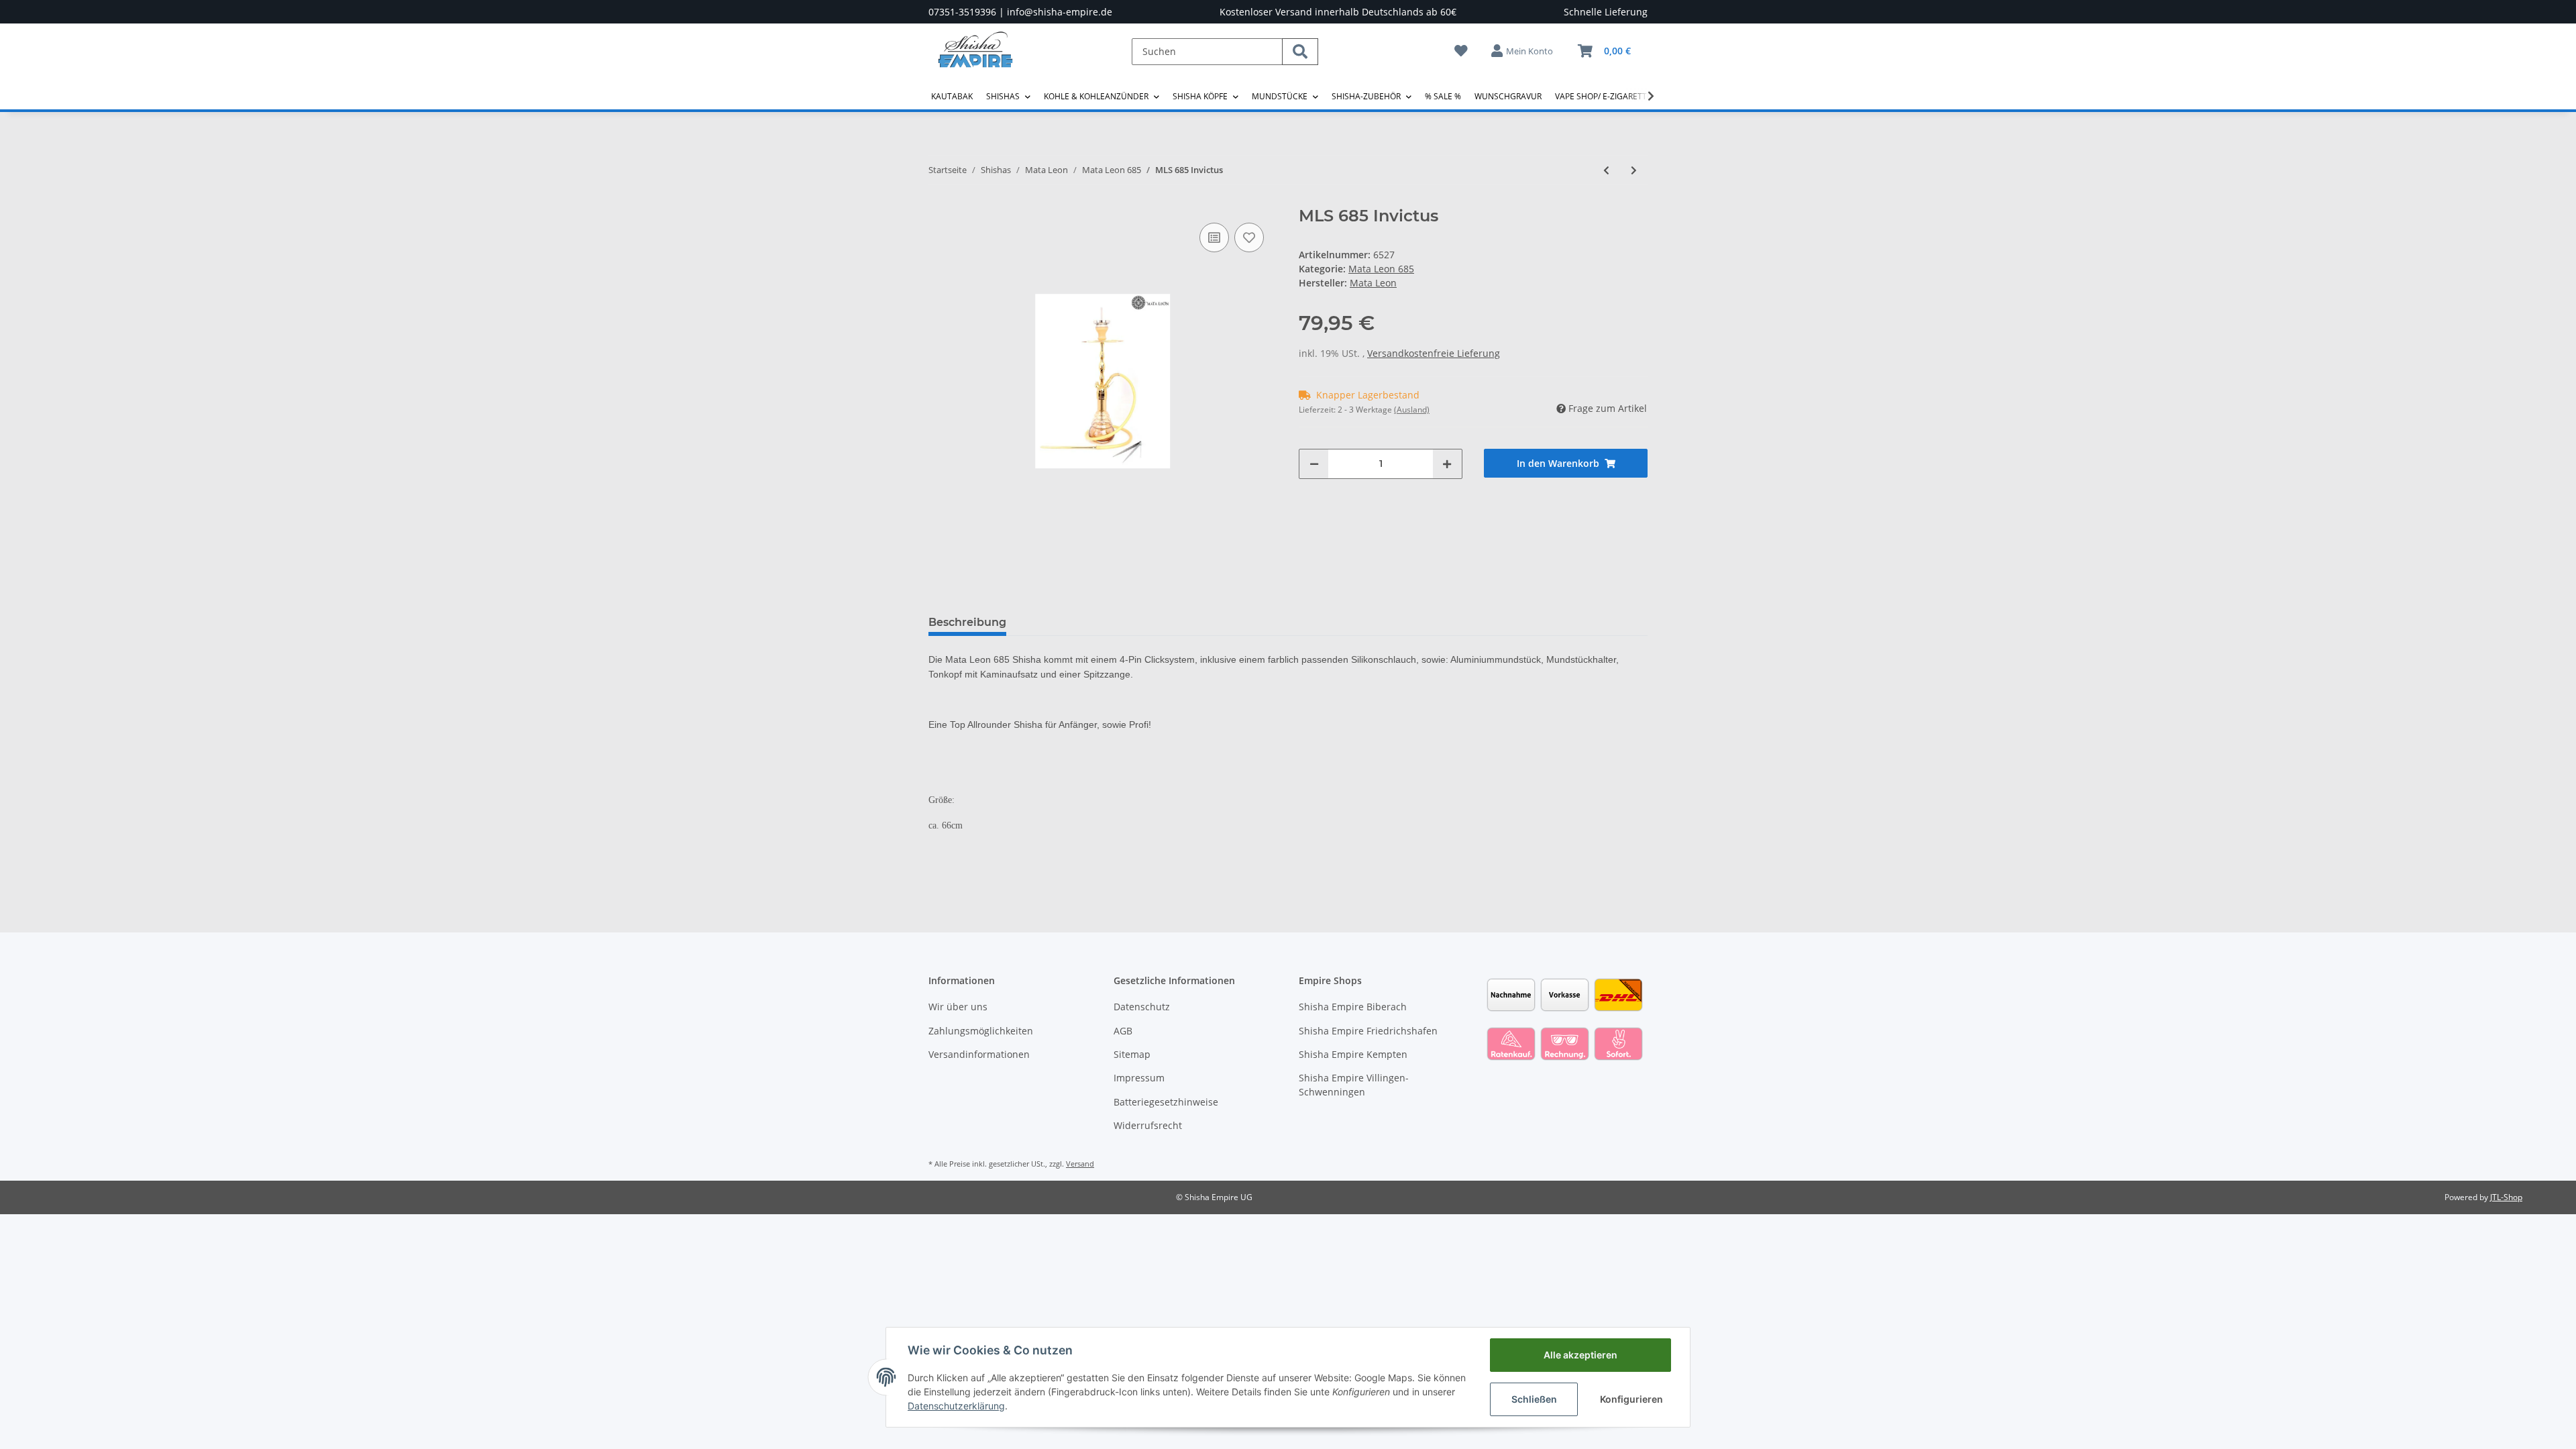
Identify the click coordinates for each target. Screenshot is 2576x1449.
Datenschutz (1142, 1007)
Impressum (1139, 1078)
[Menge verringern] (1314, 464)
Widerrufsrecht (1148, 1125)
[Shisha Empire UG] (975, 60)
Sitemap (1132, 1054)
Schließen (1534, 1399)
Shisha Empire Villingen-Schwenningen (1354, 1085)
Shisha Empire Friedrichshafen (1368, 1031)
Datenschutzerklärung (956, 1406)
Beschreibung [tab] (967, 622)
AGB (1123, 1031)
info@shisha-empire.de (1060, 12)
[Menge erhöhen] (1447, 464)
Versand (1080, 1164)
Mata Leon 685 (1381, 269)
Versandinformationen (979, 1054)
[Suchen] (1300, 52)
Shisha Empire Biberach (1353, 1007)
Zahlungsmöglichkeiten (981, 1031)
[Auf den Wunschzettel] (1249, 237)
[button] (1523, 51)
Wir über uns (958, 1007)
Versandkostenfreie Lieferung (1434, 353)
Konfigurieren (1631, 1399)
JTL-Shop (2506, 1197)
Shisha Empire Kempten (1353, 1054)
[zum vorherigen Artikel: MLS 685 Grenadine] (1606, 170)
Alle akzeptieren (1580, 1355)
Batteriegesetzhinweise (1166, 1102)
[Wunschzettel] (1461, 51)
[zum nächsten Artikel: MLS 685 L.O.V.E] (1634, 170)
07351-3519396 (962, 12)
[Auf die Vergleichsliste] (1214, 237)
